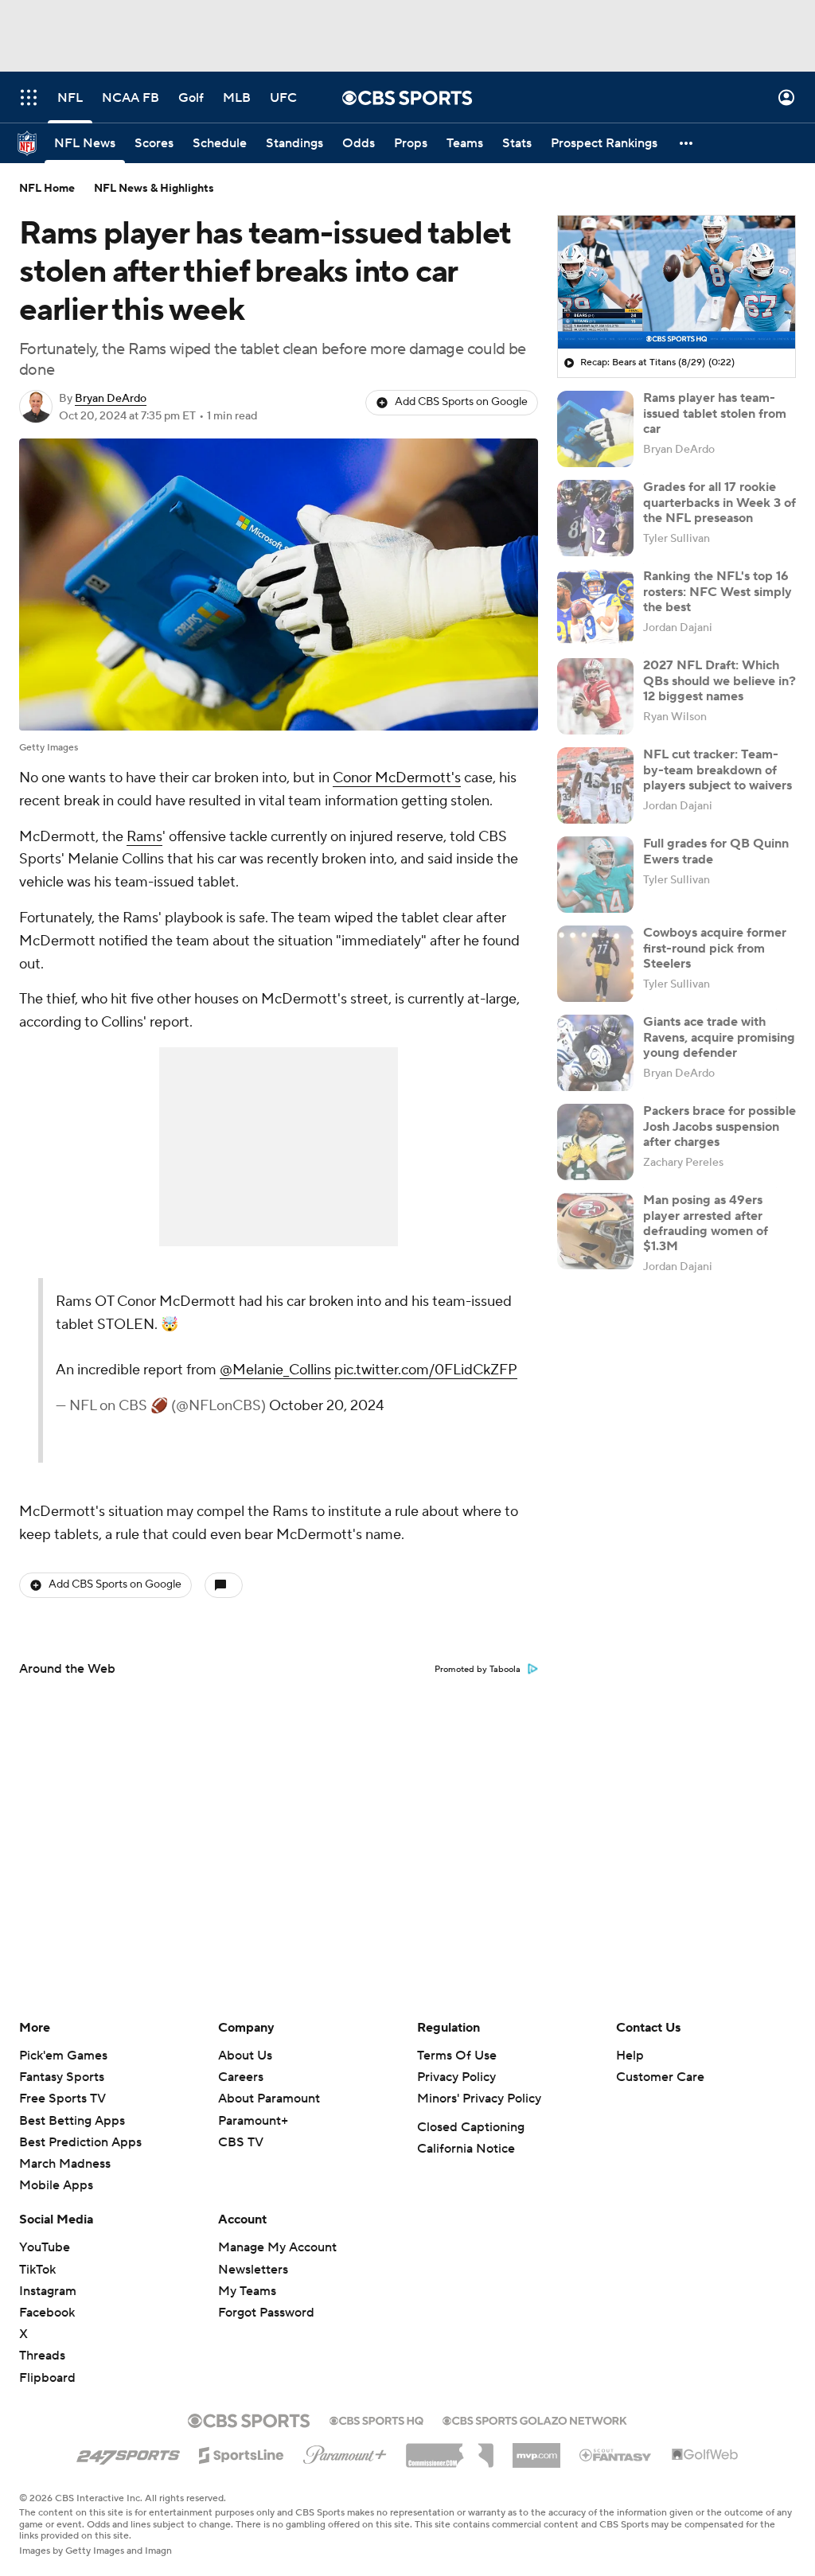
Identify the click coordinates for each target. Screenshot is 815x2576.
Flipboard (47, 2378)
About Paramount (269, 2099)
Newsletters (253, 2270)
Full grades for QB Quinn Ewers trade (716, 851)
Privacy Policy (456, 2077)
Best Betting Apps (72, 2121)
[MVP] (536, 2449)
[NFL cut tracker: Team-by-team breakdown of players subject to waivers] (595, 785)
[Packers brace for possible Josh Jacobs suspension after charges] (595, 1142)
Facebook (47, 2313)
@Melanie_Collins (275, 1370)
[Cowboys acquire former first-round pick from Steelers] (595, 964)
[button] (29, 97)
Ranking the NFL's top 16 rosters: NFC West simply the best (718, 591)
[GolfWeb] (705, 2455)
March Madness (65, 2164)
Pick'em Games (63, 2056)
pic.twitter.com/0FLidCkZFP (426, 1370)
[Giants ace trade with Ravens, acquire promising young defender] (595, 1053)
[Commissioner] (450, 2449)
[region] (677, 283)
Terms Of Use (457, 2056)
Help (630, 2056)
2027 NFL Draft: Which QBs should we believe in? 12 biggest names (719, 680)
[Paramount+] (345, 2452)
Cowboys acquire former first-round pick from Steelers (715, 948)
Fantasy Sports (62, 2077)
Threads (42, 2356)
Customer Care (660, 2077)
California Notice (466, 2149)
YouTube (45, 2247)
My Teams (247, 2291)
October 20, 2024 (326, 1406)
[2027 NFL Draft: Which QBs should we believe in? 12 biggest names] (595, 696)
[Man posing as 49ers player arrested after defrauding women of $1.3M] (595, 1231)
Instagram (48, 2291)
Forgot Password (266, 2313)
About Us (245, 2056)
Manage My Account (277, 2247)
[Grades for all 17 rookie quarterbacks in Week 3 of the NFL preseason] (595, 518)
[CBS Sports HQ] (376, 2419)
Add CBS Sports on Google (461, 402)
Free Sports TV (62, 2099)
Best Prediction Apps (80, 2142)
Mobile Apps (56, 2185)
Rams (144, 837)
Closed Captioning (471, 2127)
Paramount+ (253, 2121)
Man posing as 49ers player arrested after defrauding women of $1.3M (706, 1223)
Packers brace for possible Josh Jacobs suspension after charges (719, 1126)
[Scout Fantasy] (616, 2454)
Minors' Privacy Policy (479, 2099)
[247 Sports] (128, 2453)
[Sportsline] (242, 2453)
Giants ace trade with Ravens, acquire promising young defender (719, 1037)
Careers (241, 2077)
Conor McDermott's (397, 778)
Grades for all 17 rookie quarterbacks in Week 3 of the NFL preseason (719, 502)
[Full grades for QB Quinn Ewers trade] (595, 875)
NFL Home (47, 189)
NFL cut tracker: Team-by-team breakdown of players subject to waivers (718, 770)
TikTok (37, 2270)
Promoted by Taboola (478, 1670)
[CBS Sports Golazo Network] (535, 2419)
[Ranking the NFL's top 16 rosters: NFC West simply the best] (595, 607)
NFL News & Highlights (154, 189)
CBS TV (241, 2142)
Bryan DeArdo (111, 399)
